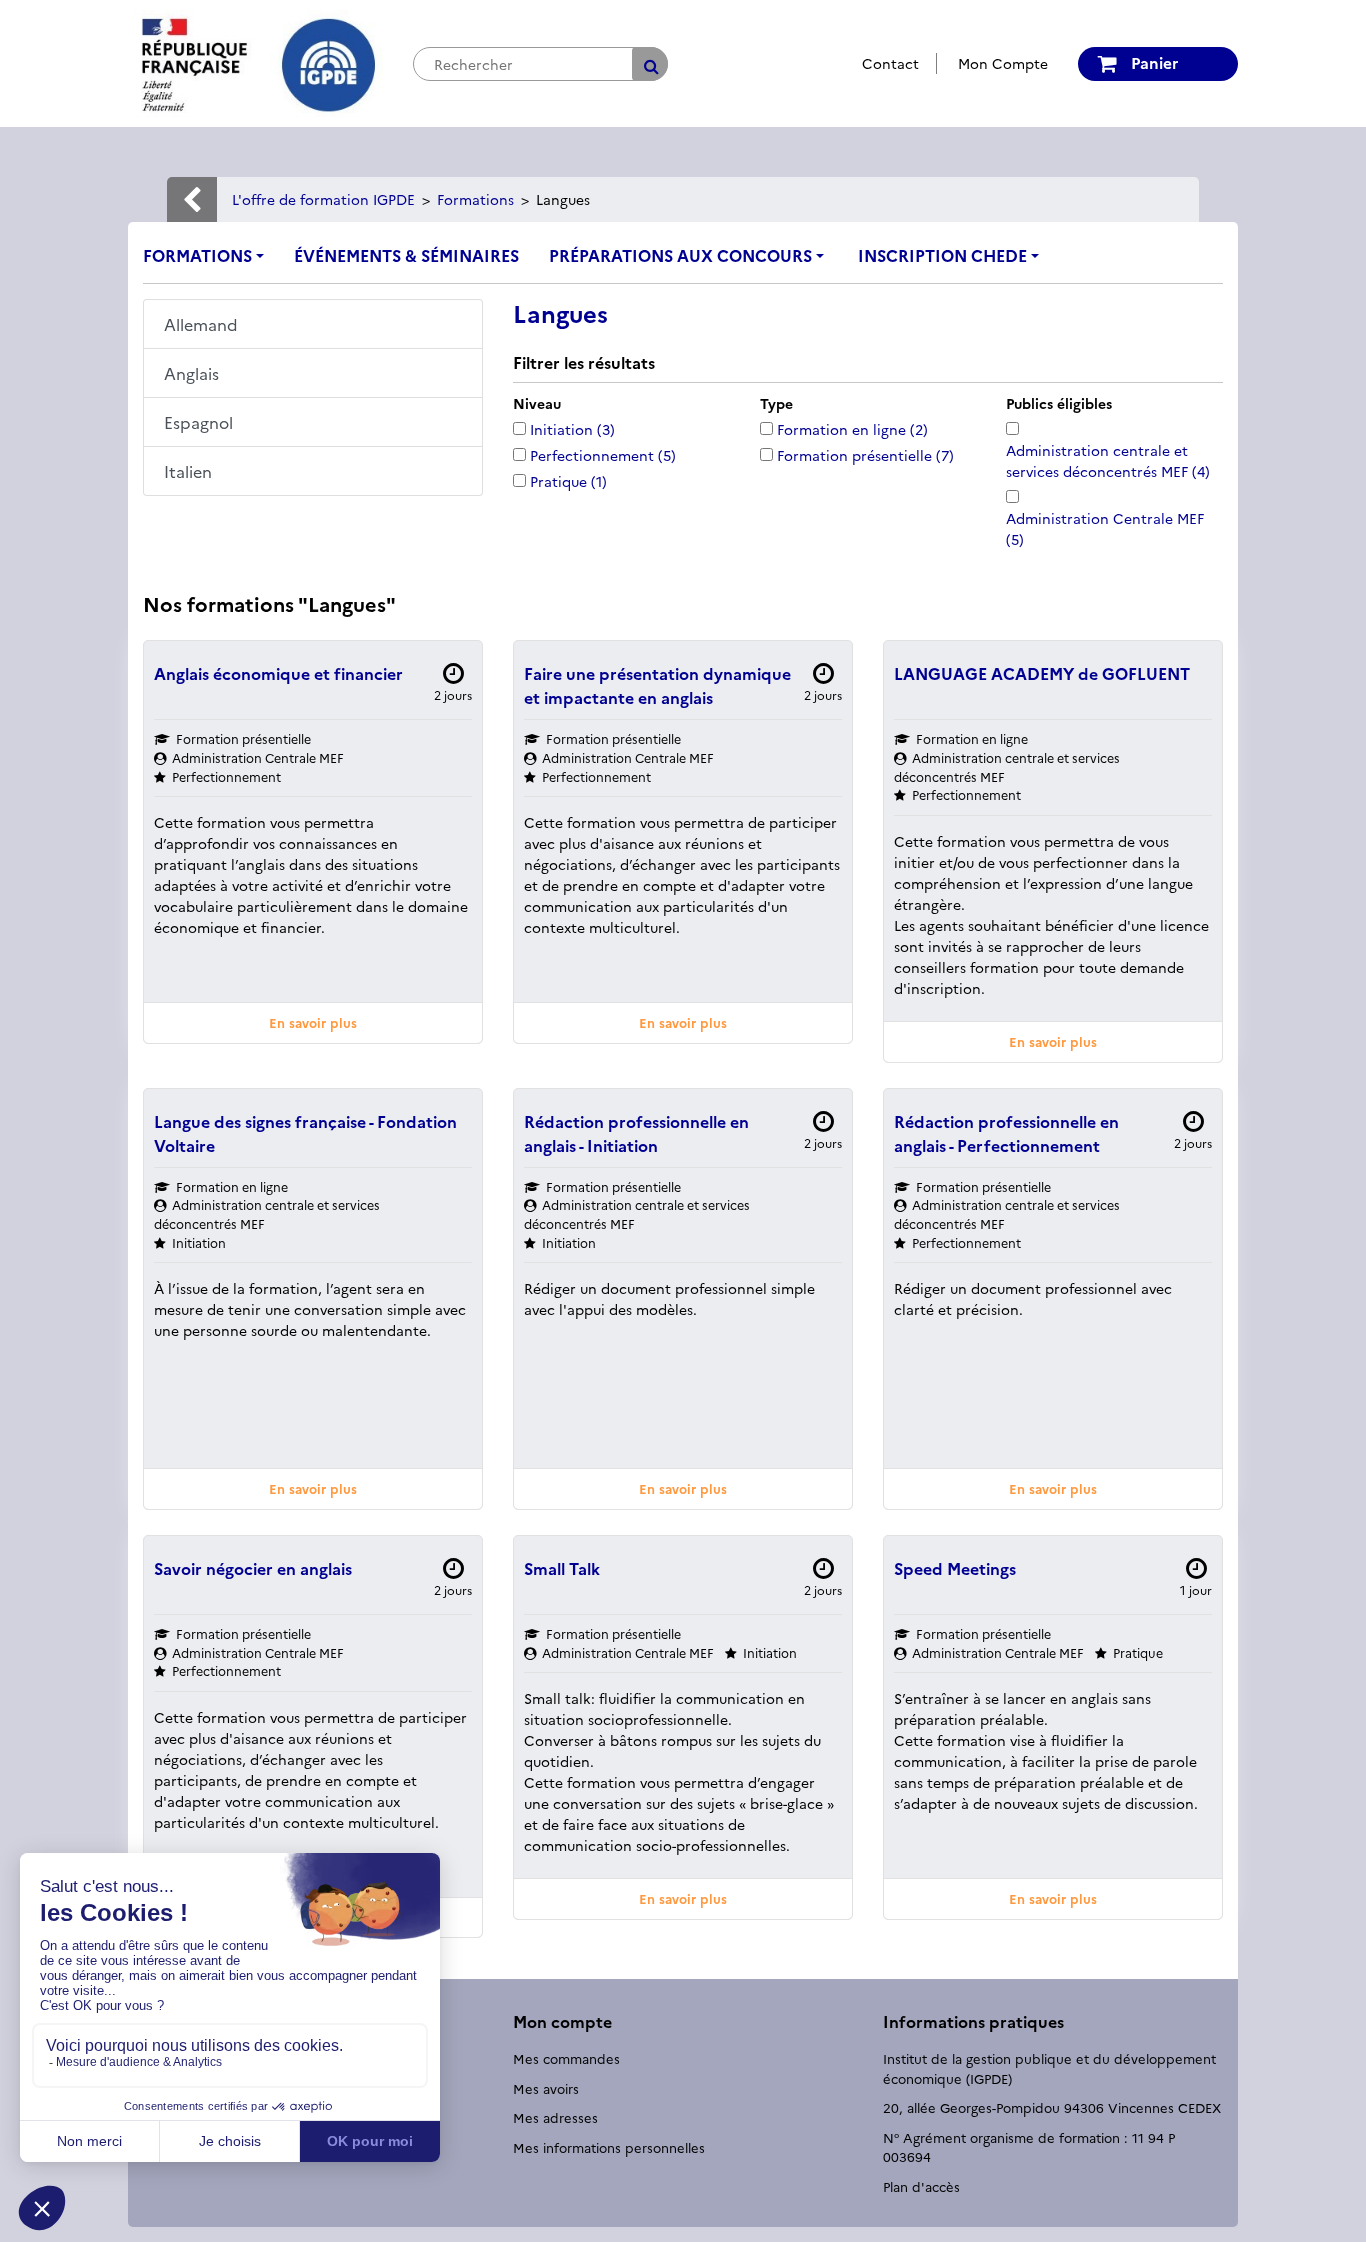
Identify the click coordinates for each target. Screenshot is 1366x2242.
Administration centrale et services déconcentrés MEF (1108, 460)
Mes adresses (555, 2117)
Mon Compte (1003, 63)
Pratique (568, 481)
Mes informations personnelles (609, 2147)
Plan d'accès (921, 2186)
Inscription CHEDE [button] (942, 255)
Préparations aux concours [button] (680, 255)
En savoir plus (313, 1022)
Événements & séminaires (406, 255)
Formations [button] (197, 255)
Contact (890, 63)
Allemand (201, 324)
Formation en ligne (852, 429)
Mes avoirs (546, 2088)
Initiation (572, 429)
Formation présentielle (865, 455)
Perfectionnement (603, 455)
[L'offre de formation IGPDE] (255, 61)
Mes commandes (566, 2058)
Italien (188, 471)
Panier (1152, 62)
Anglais (191, 373)
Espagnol (198, 422)
